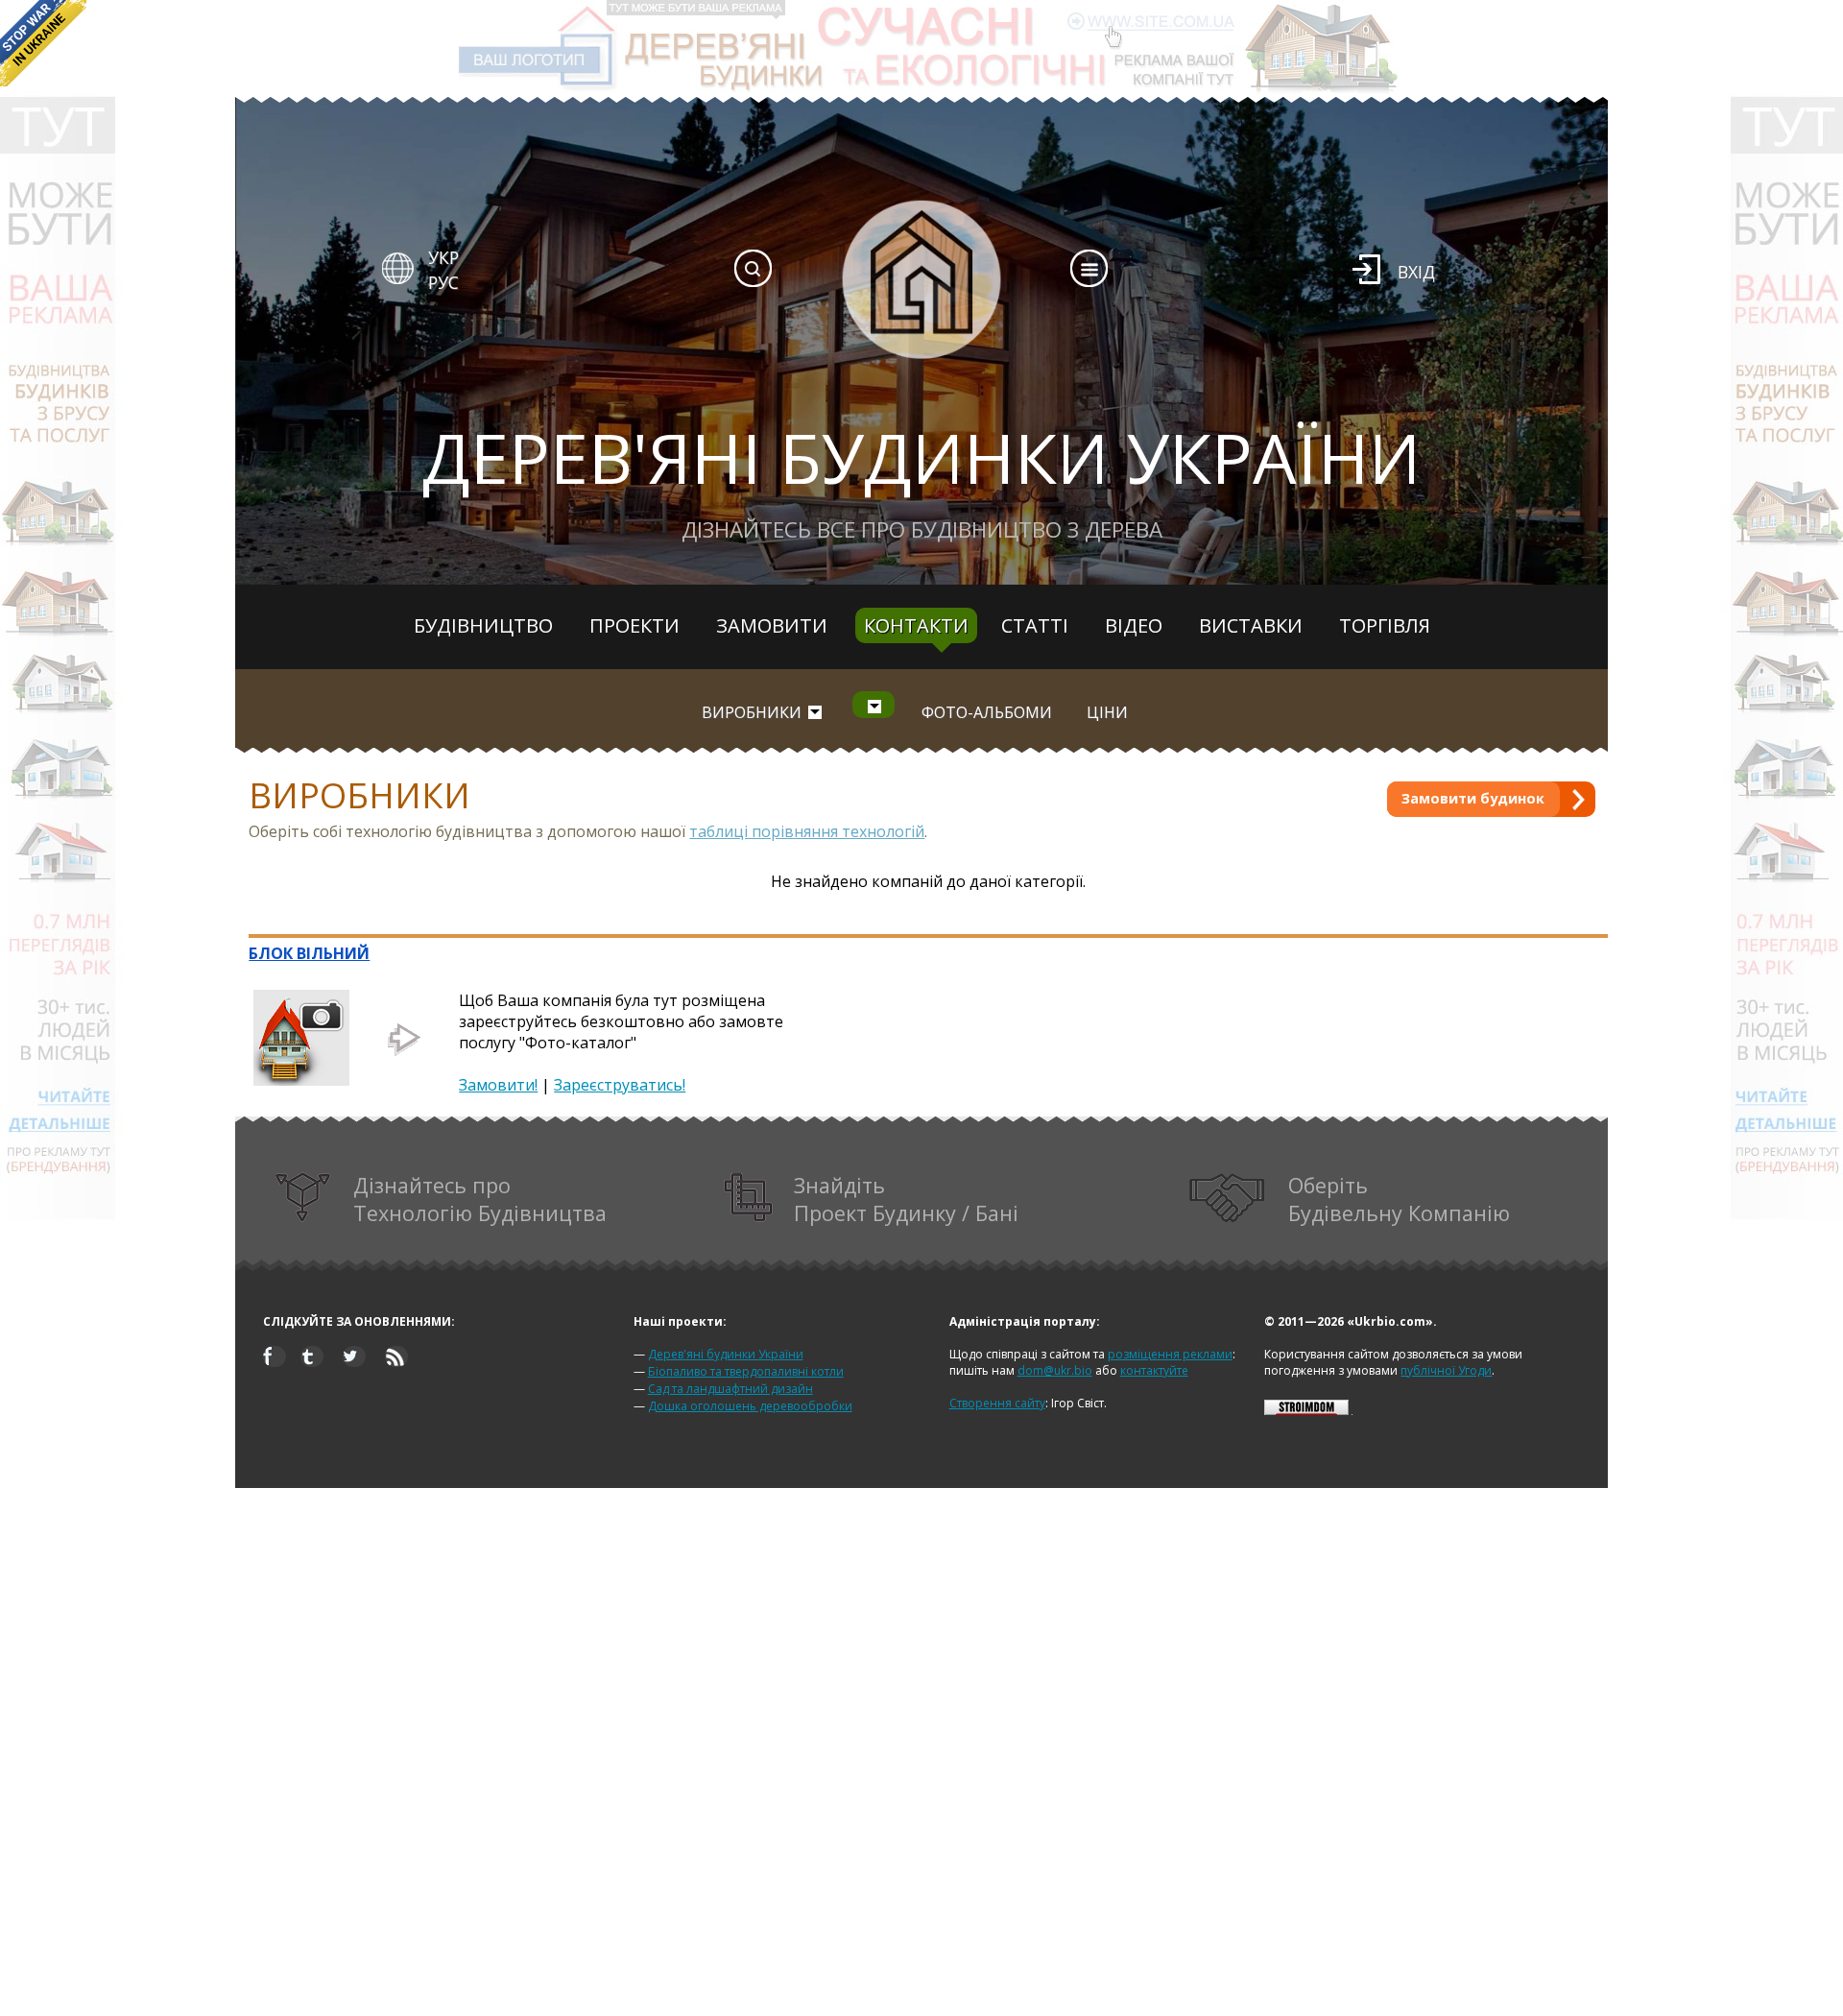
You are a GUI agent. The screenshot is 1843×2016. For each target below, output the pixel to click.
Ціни (1107, 712)
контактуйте (1154, 1370)
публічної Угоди (1446, 1370)
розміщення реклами (1170, 1354)
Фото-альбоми (987, 712)
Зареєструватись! (620, 1085)
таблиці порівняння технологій (807, 831)
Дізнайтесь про (480, 1199)
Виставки (1251, 625)
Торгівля (1385, 625)
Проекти (634, 625)
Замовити (772, 625)
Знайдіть (906, 1199)
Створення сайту (997, 1403)
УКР (443, 257)
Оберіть (1399, 1199)
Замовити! (498, 1085)
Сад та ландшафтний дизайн (730, 1389)
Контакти (916, 625)
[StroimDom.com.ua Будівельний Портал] (1306, 1411)
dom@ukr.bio (1055, 1370)
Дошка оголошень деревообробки (750, 1406)
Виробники (752, 712)
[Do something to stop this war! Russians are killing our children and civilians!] (43, 43)
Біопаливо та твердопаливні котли (746, 1371)
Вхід (1416, 272)
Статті (1035, 625)
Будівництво (483, 625)
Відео (1134, 625)
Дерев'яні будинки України (726, 1354)
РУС (443, 282)
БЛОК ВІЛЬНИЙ (309, 953)
